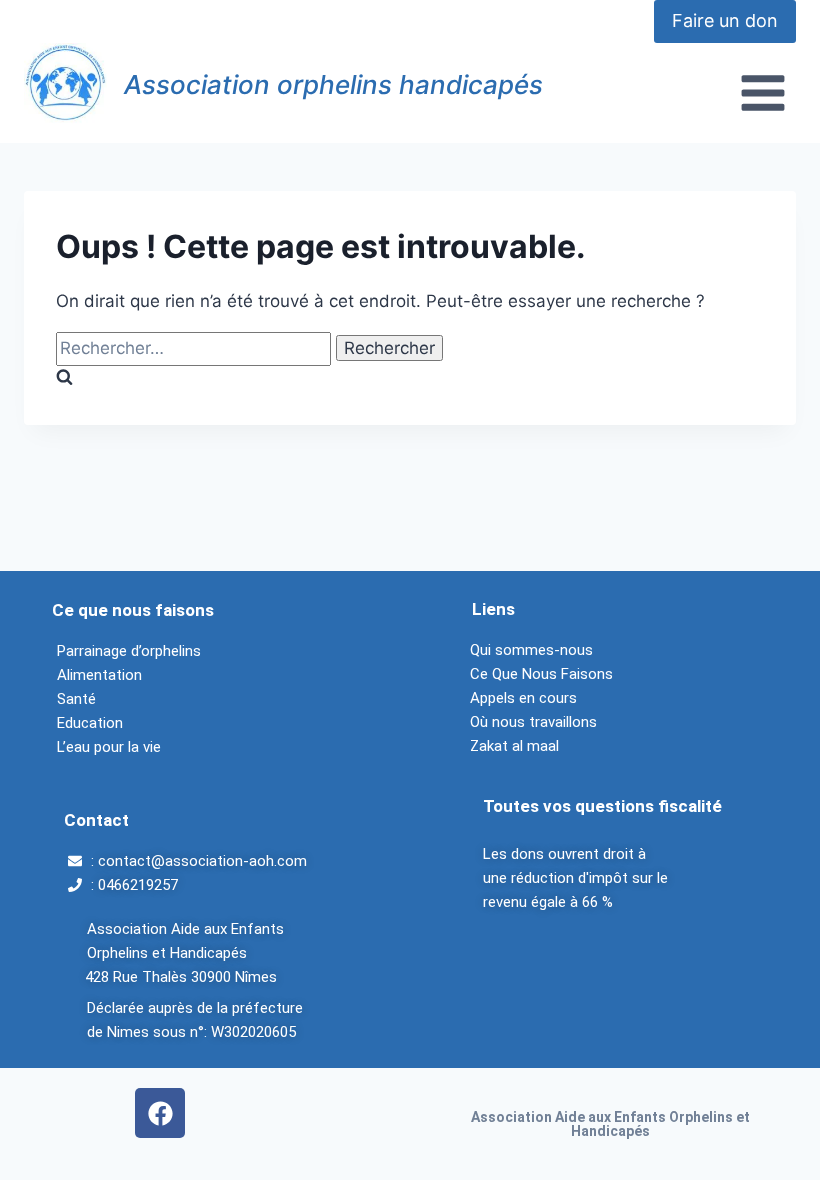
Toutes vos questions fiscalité (602, 806)
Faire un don (725, 20)
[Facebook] (160, 1113)
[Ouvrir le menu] (762, 93)
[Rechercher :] (196, 348)
